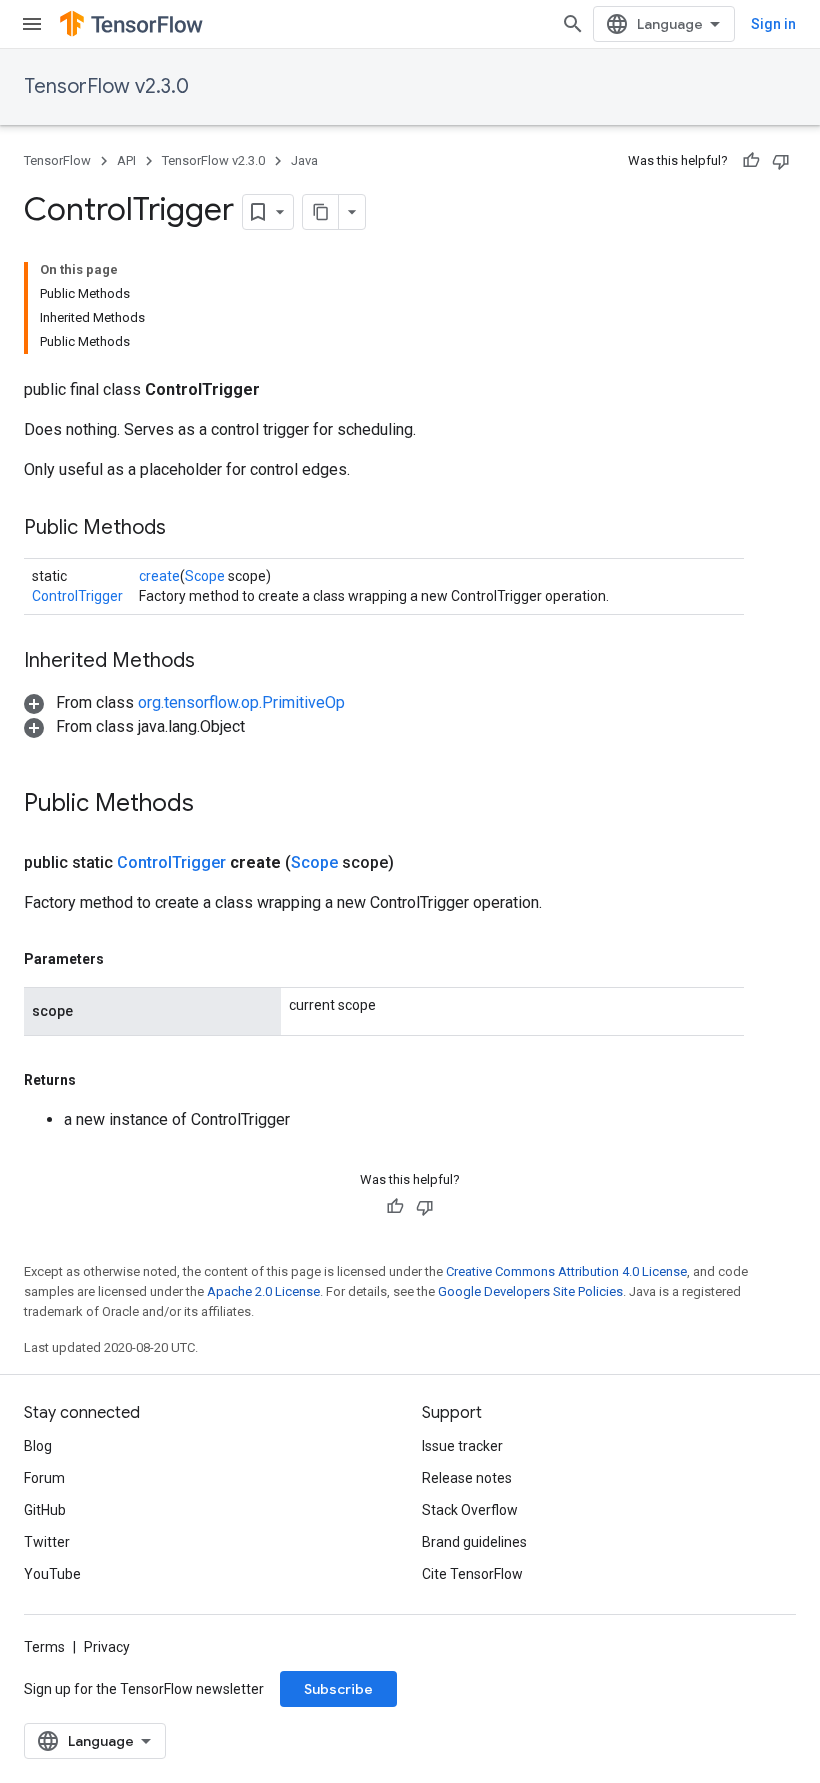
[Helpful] (751, 161)
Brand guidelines (474, 1542)
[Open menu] (32, 24)
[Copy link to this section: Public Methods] (186, 529)
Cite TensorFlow (472, 1574)
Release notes (467, 1478)
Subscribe (338, 1689)
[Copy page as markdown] (321, 212)
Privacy (107, 1647)
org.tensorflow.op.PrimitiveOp (241, 702)
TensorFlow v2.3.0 (106, 86)
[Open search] (573, 24)
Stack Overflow (470, 1510)
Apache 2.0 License (263, 1291)
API (126, 160)
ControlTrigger (77, 596)
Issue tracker (462, 1446)
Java (304, 160)
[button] (184, 702)
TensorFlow (57, 160)
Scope (205, 576)
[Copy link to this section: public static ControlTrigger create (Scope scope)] (418, 863)
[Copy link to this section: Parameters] (124, 959)
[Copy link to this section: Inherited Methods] (215, 662)
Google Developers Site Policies (530, 1291)
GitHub (45, 1510)
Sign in (773, 24)
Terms (44, 1647)
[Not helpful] (781, 161)
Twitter (47, 1542)
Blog (38, 1446)
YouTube (52, 1574)
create (159, 576)
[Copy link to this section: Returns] (96, 1080)
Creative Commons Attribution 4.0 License (566, 1271)
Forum (44, 1478)
